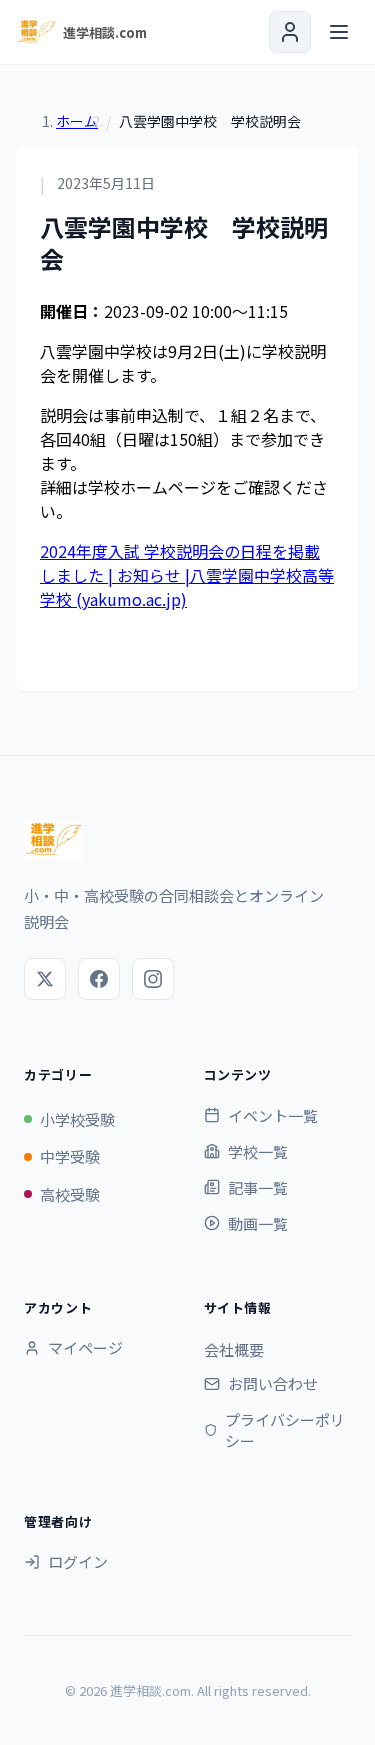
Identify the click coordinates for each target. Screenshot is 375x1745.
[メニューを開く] (339, 32)
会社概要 (234, 1349)
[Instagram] (153, 979)
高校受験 (70, 1194)
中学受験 (70, 1156)
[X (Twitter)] (45, 979)
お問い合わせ (273, 1383)
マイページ (85, 1347)
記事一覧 (258, 1187)
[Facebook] (99, 979)
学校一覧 (258, 1151)
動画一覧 (258, 1223)
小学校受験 (77, 1119)
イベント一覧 (273, 1115)
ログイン (78, 1561)
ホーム (77, 121)
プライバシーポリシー (285, 1430)
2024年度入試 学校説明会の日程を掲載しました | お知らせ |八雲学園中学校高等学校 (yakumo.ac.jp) (187, 575)
